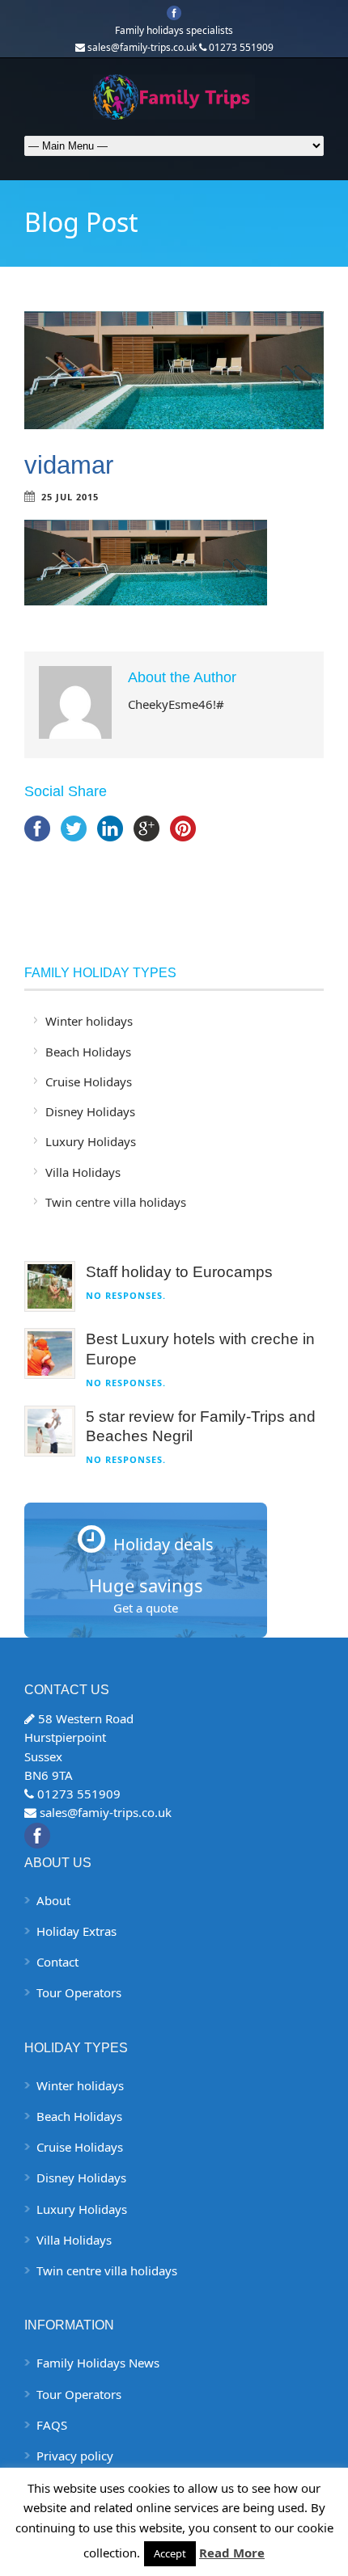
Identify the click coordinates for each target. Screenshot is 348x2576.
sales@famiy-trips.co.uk (106, 1812)
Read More (232, 2553)
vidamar (69, 465)
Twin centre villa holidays (116, 1202)
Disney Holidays (90, 1111)
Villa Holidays (83, 1172)
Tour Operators (79, 1992)
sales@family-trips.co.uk (142, 47)
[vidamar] (174, 370)
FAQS (52, 2425)
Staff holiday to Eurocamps (179, 1272)
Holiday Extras (76, 1931)
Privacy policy (75, 2456)
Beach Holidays (88, 1052)
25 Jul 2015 (70, 497)
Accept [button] (170, 2553)
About (53, 1900)
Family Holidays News (98, 2363)
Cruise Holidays (89, 1081)
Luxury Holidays (91, 1141)
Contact (57, 1962)
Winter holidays (89, 1021)
